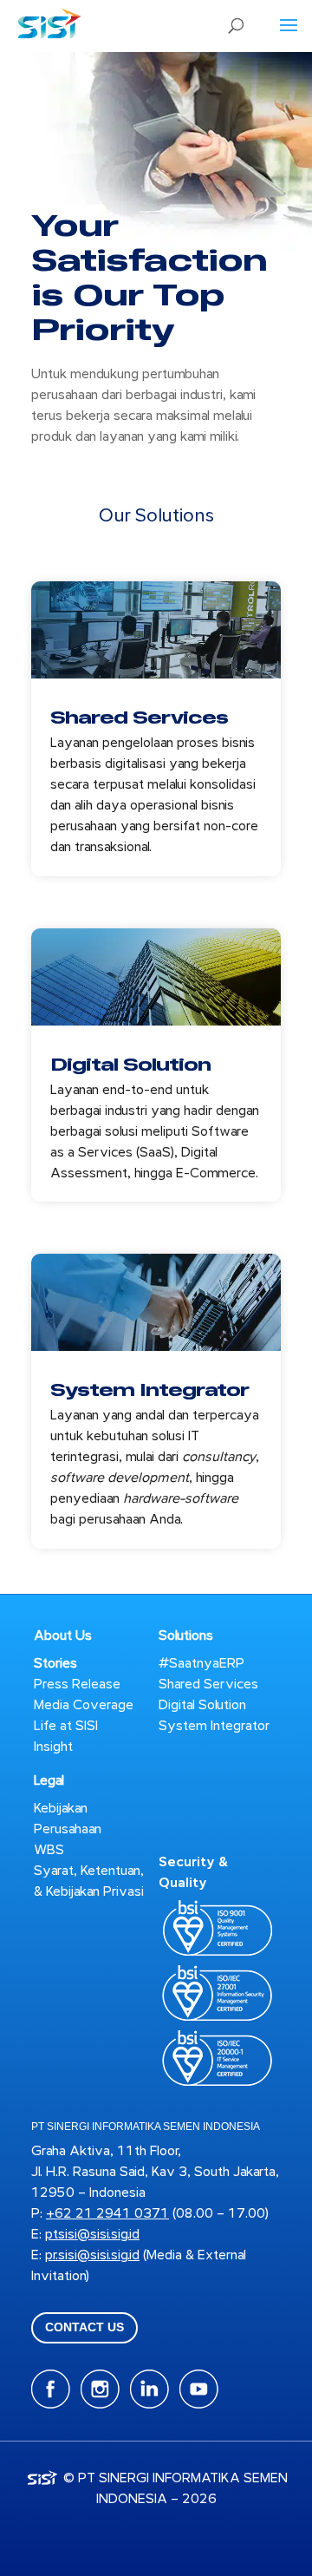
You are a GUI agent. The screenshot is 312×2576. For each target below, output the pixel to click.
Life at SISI (66, 1726)
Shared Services (139, 718)
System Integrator (149, 1390)
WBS (49, 1850)
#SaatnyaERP (201, 1663)
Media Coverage (84, 1705)
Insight (53, 1747)
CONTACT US (84, 2327)
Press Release (77, 1684)
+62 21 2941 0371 (107, 2213)
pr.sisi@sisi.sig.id (92, 2255)
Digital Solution (130, 1065)
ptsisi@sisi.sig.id (92, 2234)
